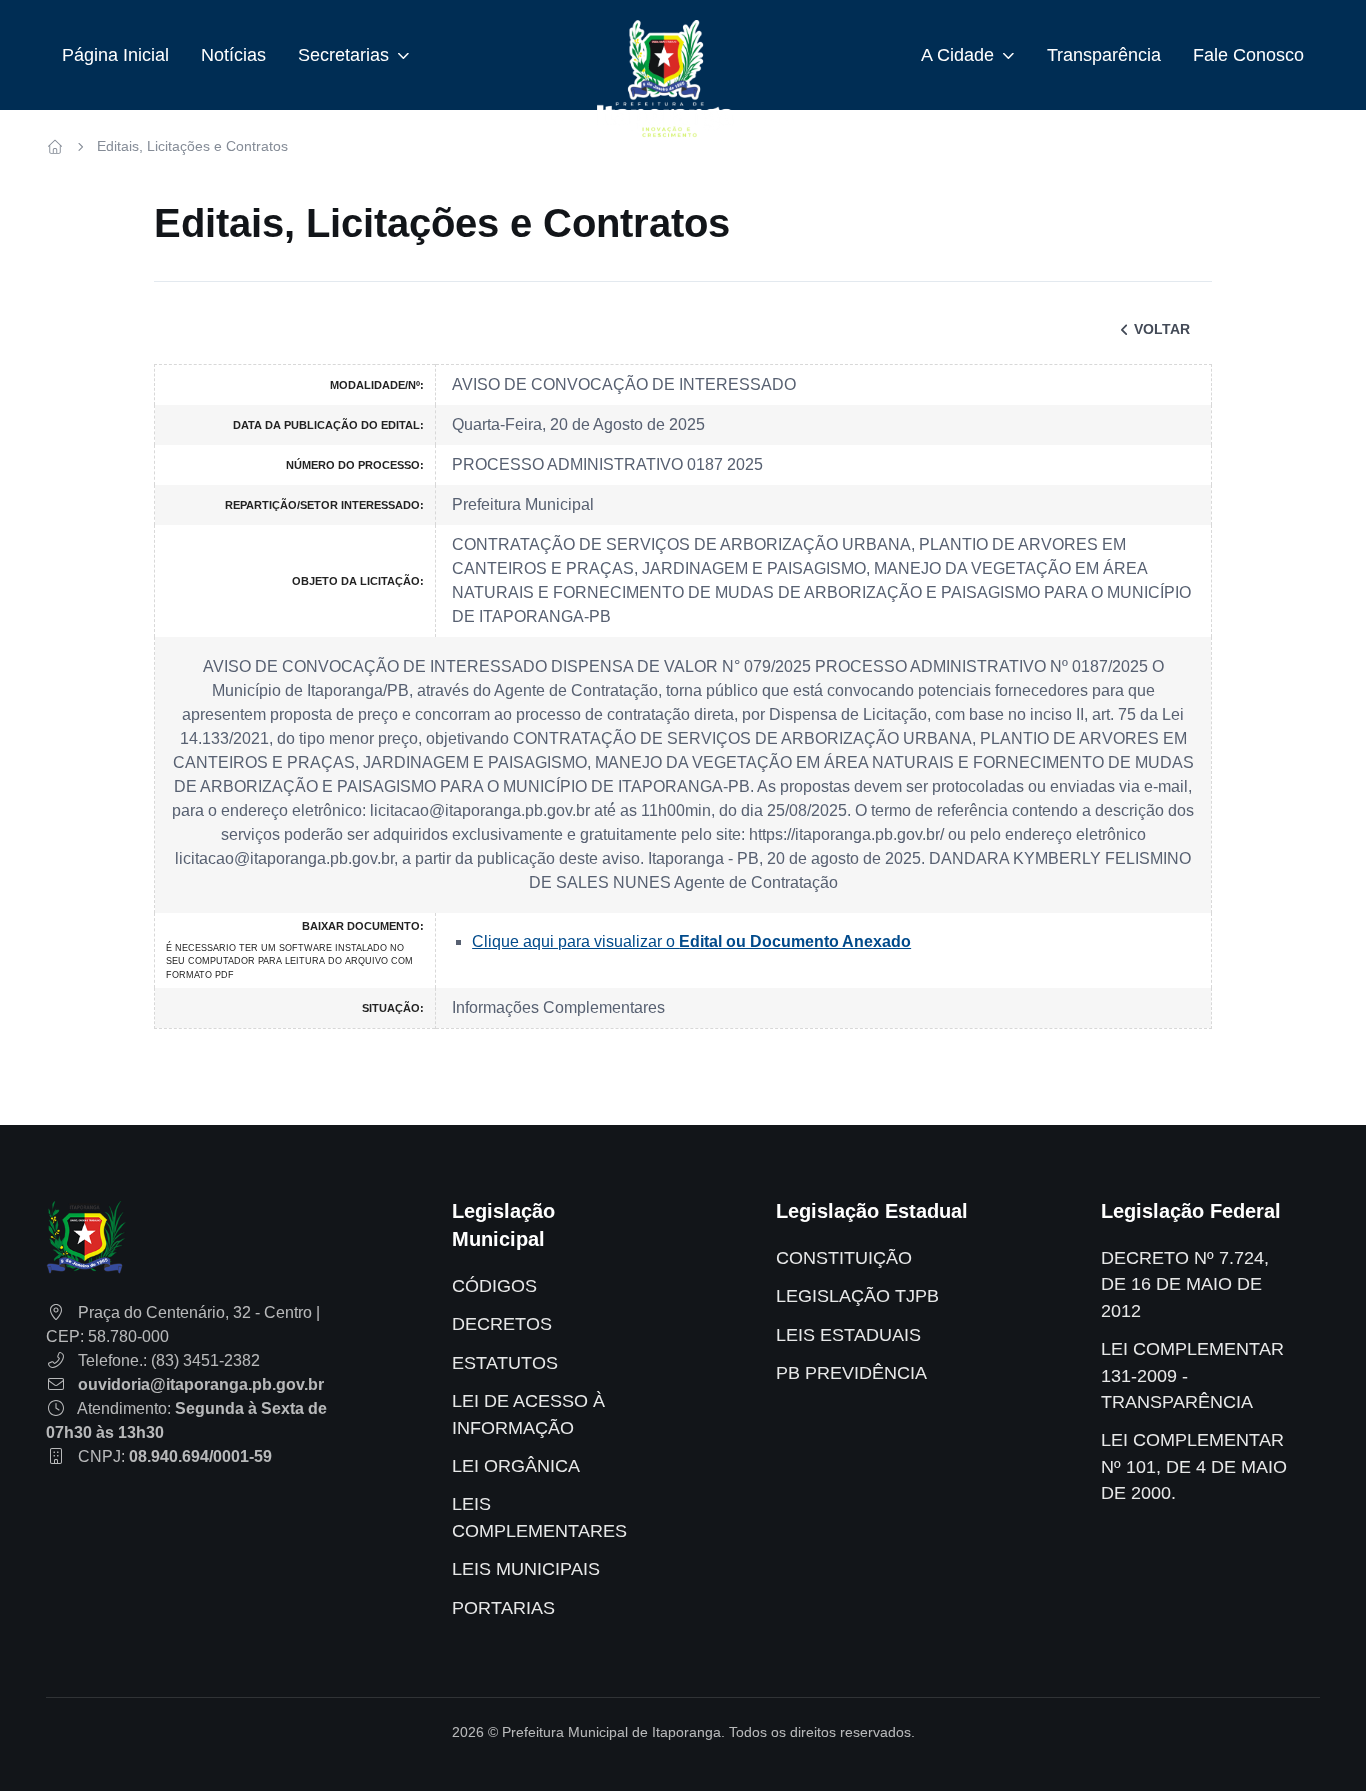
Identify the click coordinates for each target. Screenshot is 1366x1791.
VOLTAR (1162, 329)
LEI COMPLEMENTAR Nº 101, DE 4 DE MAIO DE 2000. (1194, 1466)
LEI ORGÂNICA (516, 1466)
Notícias (233, 55)
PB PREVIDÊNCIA (851, 1373)
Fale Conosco (1248, 55)
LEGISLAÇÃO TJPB (857, 1296)
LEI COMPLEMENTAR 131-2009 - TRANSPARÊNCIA (1192, 1375)
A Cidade (957, 55)
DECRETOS (502, 1324)
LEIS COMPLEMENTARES (539, 1517)
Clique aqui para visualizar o (691, 941)
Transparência (1104, 55)
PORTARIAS (503, 1608)
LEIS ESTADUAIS (848, 1335)
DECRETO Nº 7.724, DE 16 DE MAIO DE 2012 (1185, 1284)
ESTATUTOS (505, 1363)
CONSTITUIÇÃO (844, 1258)
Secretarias (343, 55)
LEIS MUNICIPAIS (526, 1569)
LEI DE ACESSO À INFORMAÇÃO (528, 1414)
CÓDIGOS (494, 1286)
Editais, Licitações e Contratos (192, 146)
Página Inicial (115, 55)
